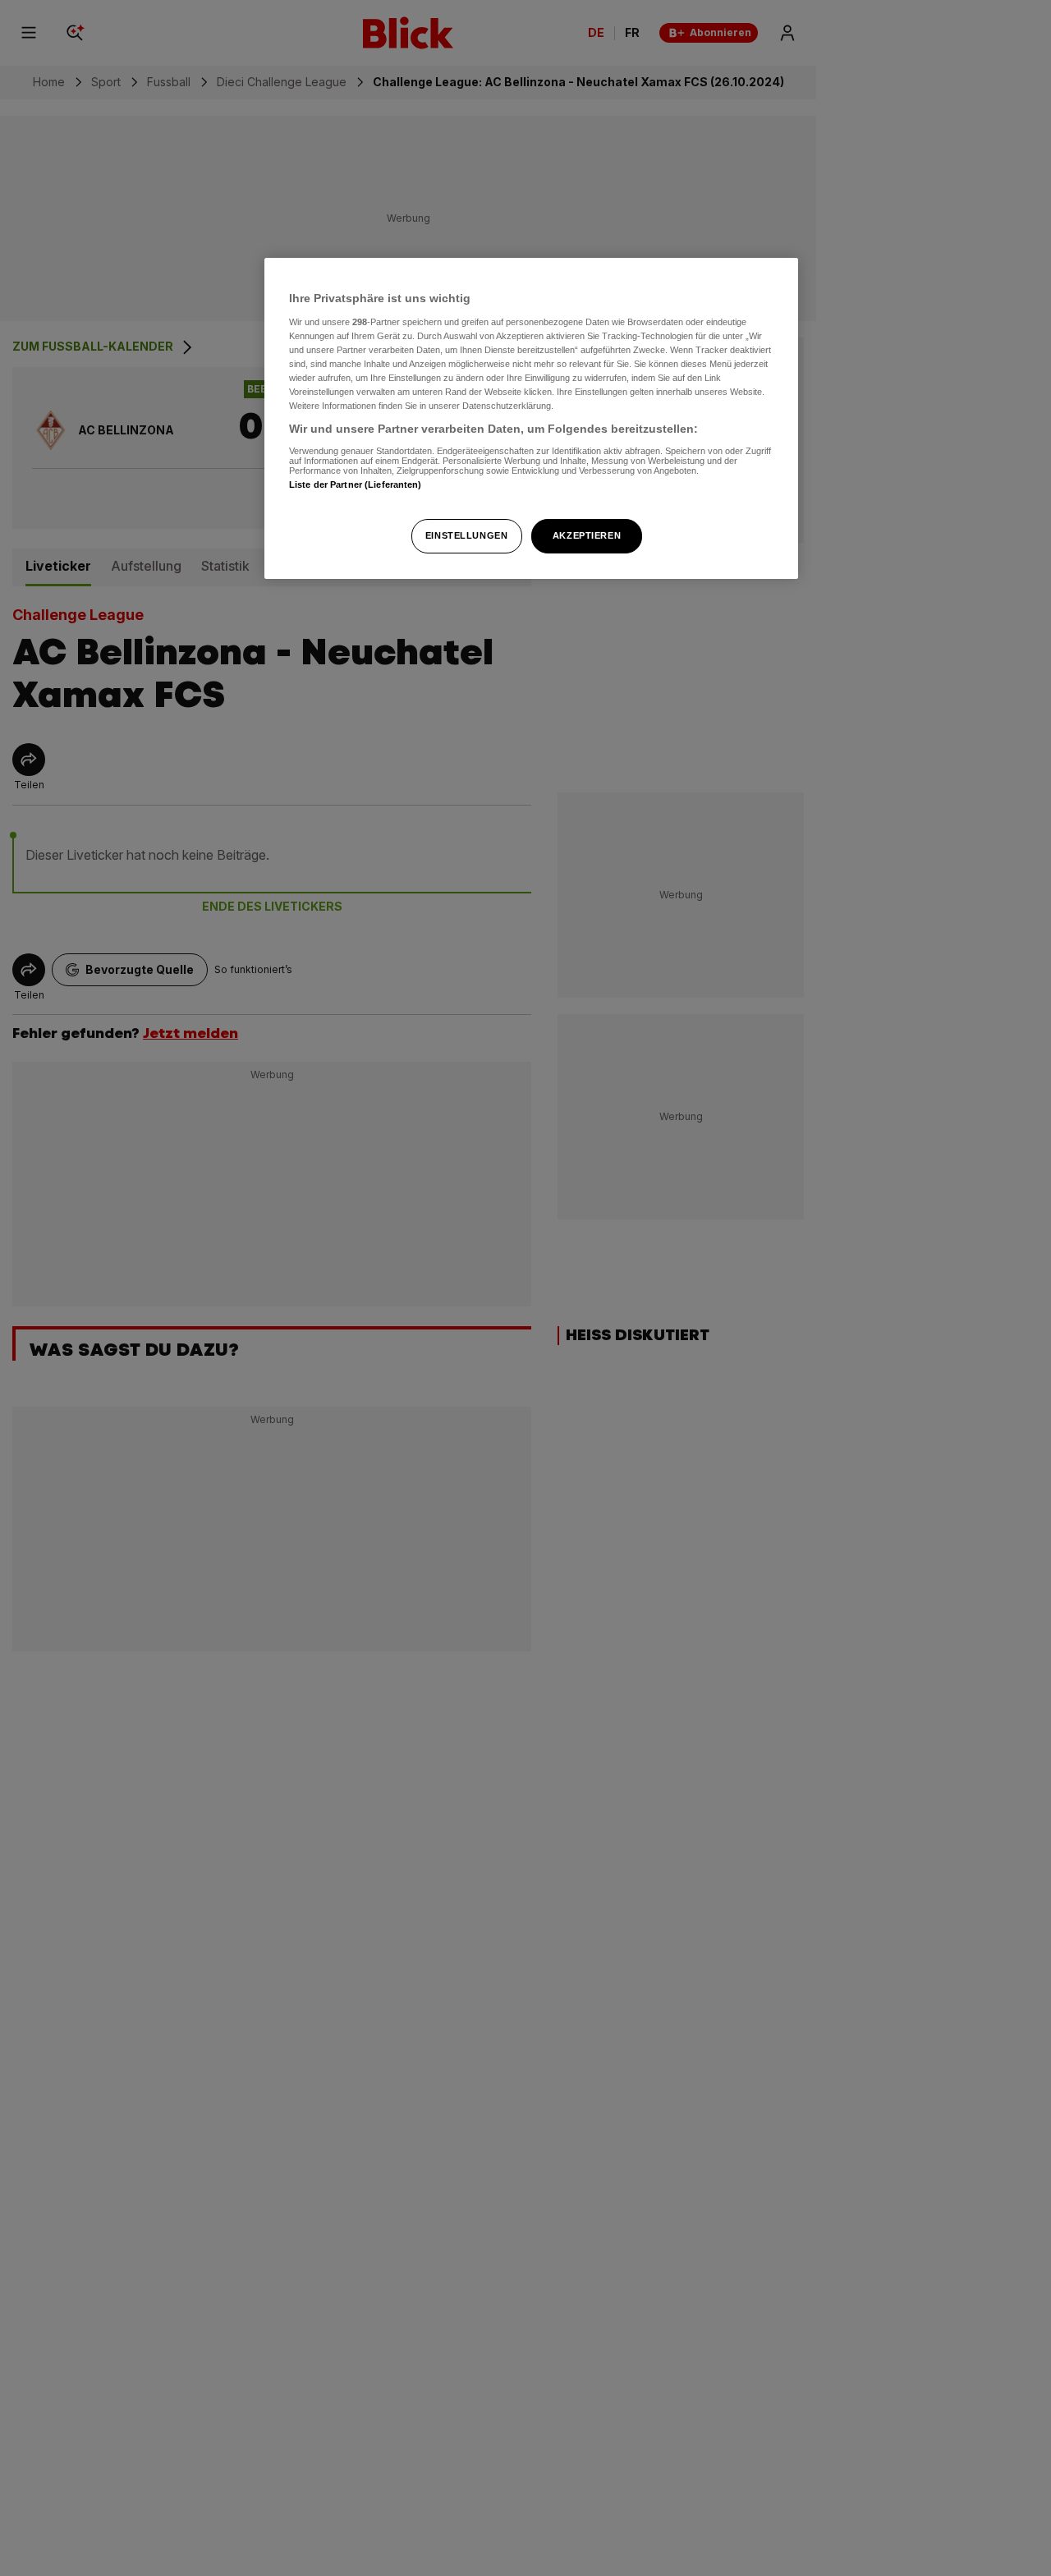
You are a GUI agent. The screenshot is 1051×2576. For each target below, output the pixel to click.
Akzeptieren (587, 535)
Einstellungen (466, 535)
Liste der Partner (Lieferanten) (356, 484)
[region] (531, 418)
